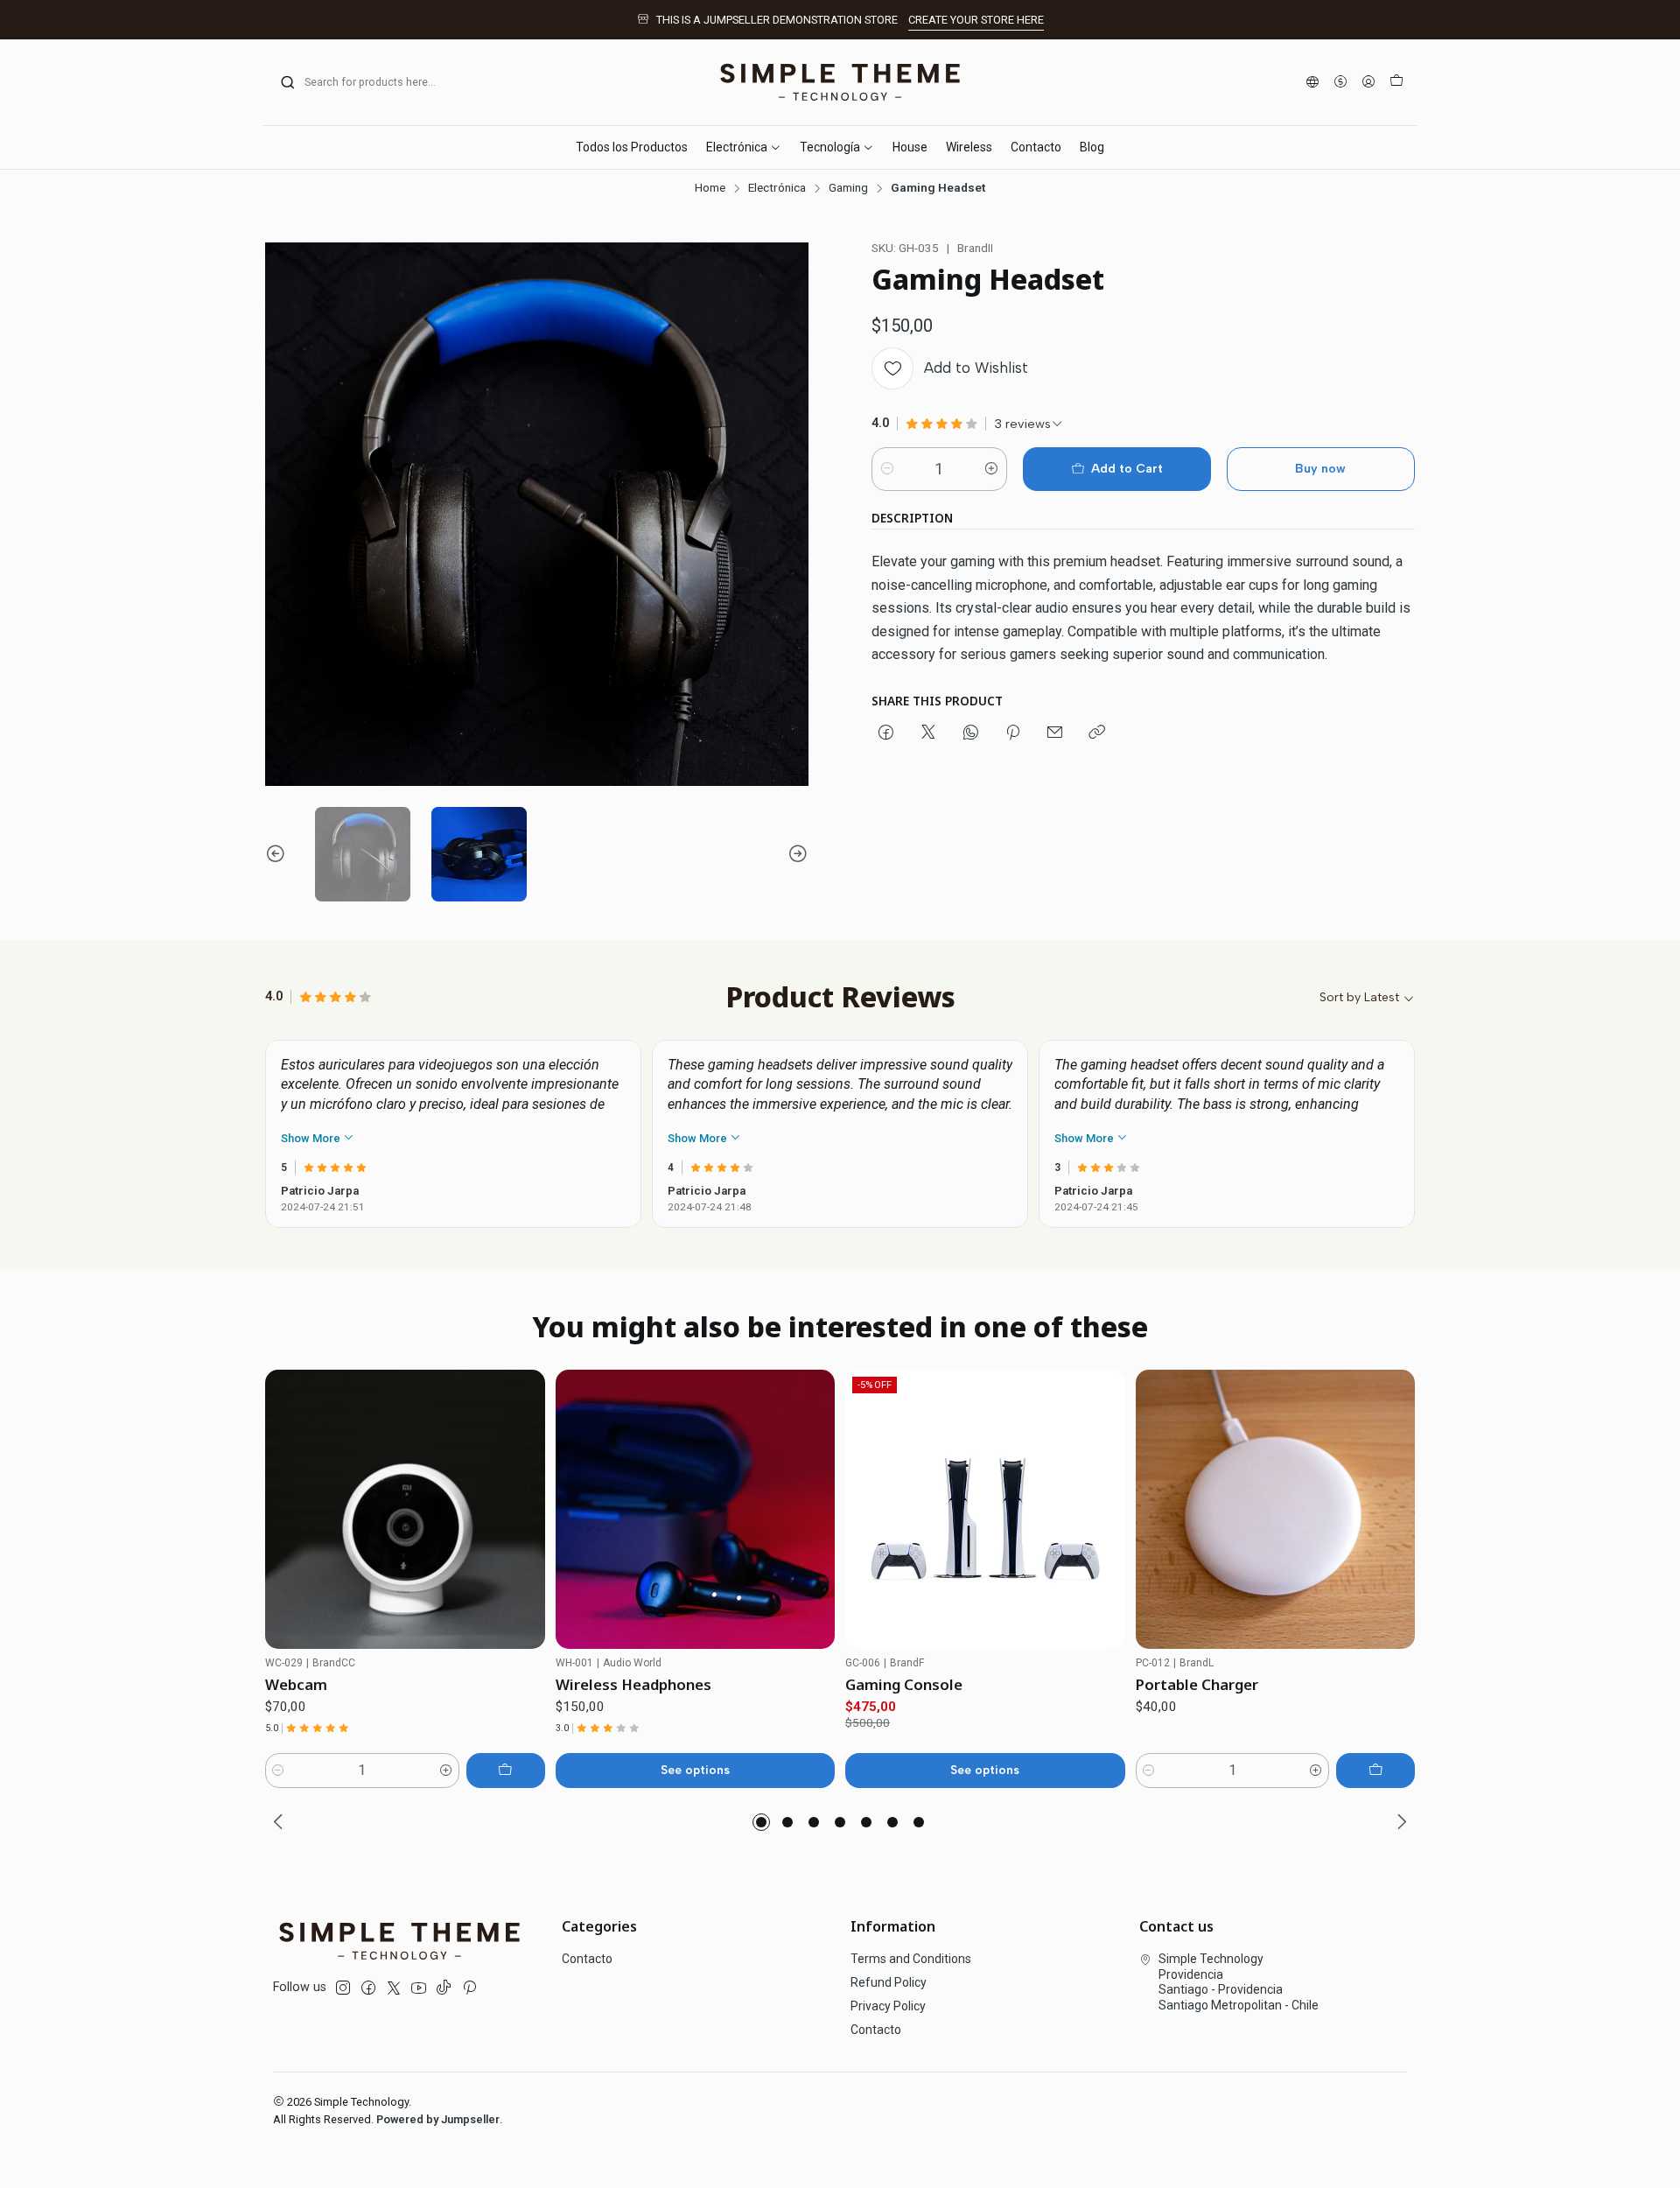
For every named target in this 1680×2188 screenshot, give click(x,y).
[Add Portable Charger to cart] (1375, 1771)
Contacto (587, 1959)
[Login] (1368, 83)
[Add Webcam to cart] (506, 1771)
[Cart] (1396, 82)
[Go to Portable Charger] (1276, 1510)
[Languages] (1312, 83)
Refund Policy (889, 1982)
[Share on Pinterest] (1013, 733)
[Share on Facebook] (886, 733)
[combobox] (369, 82)
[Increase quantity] (991, 469)
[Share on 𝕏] (928, 733)
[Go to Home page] (840, 82)
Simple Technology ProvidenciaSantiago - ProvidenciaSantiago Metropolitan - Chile (1239, 1982)
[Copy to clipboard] (1097, 733)
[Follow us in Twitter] (394, 1988)
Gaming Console (904, 1684)
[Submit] (288, 82)
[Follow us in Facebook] (368, 1988)
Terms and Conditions (911, 1959)
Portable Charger (1197, 1684)
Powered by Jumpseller (438, 2119)
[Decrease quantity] (887, 469)
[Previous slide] (278, 855)
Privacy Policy (888, 2006)
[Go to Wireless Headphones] (696, 1510)
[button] (761, 1822)
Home (710, 188)
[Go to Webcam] (405, 1510)
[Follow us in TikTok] (444, 1988)
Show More (312, 1138)
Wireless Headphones (633, 1684)
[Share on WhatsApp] (971, 733)
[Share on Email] (1055, 733)
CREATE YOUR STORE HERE (976, 20)
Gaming (848, 188)
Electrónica (777, 188)
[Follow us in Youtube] (419, 1988)
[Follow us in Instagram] (343, 1988)
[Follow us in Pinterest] (469, 1988)
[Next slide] (795, 855)
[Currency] (1340, 83)
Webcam (296, 1684)
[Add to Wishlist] (524, 1509)
